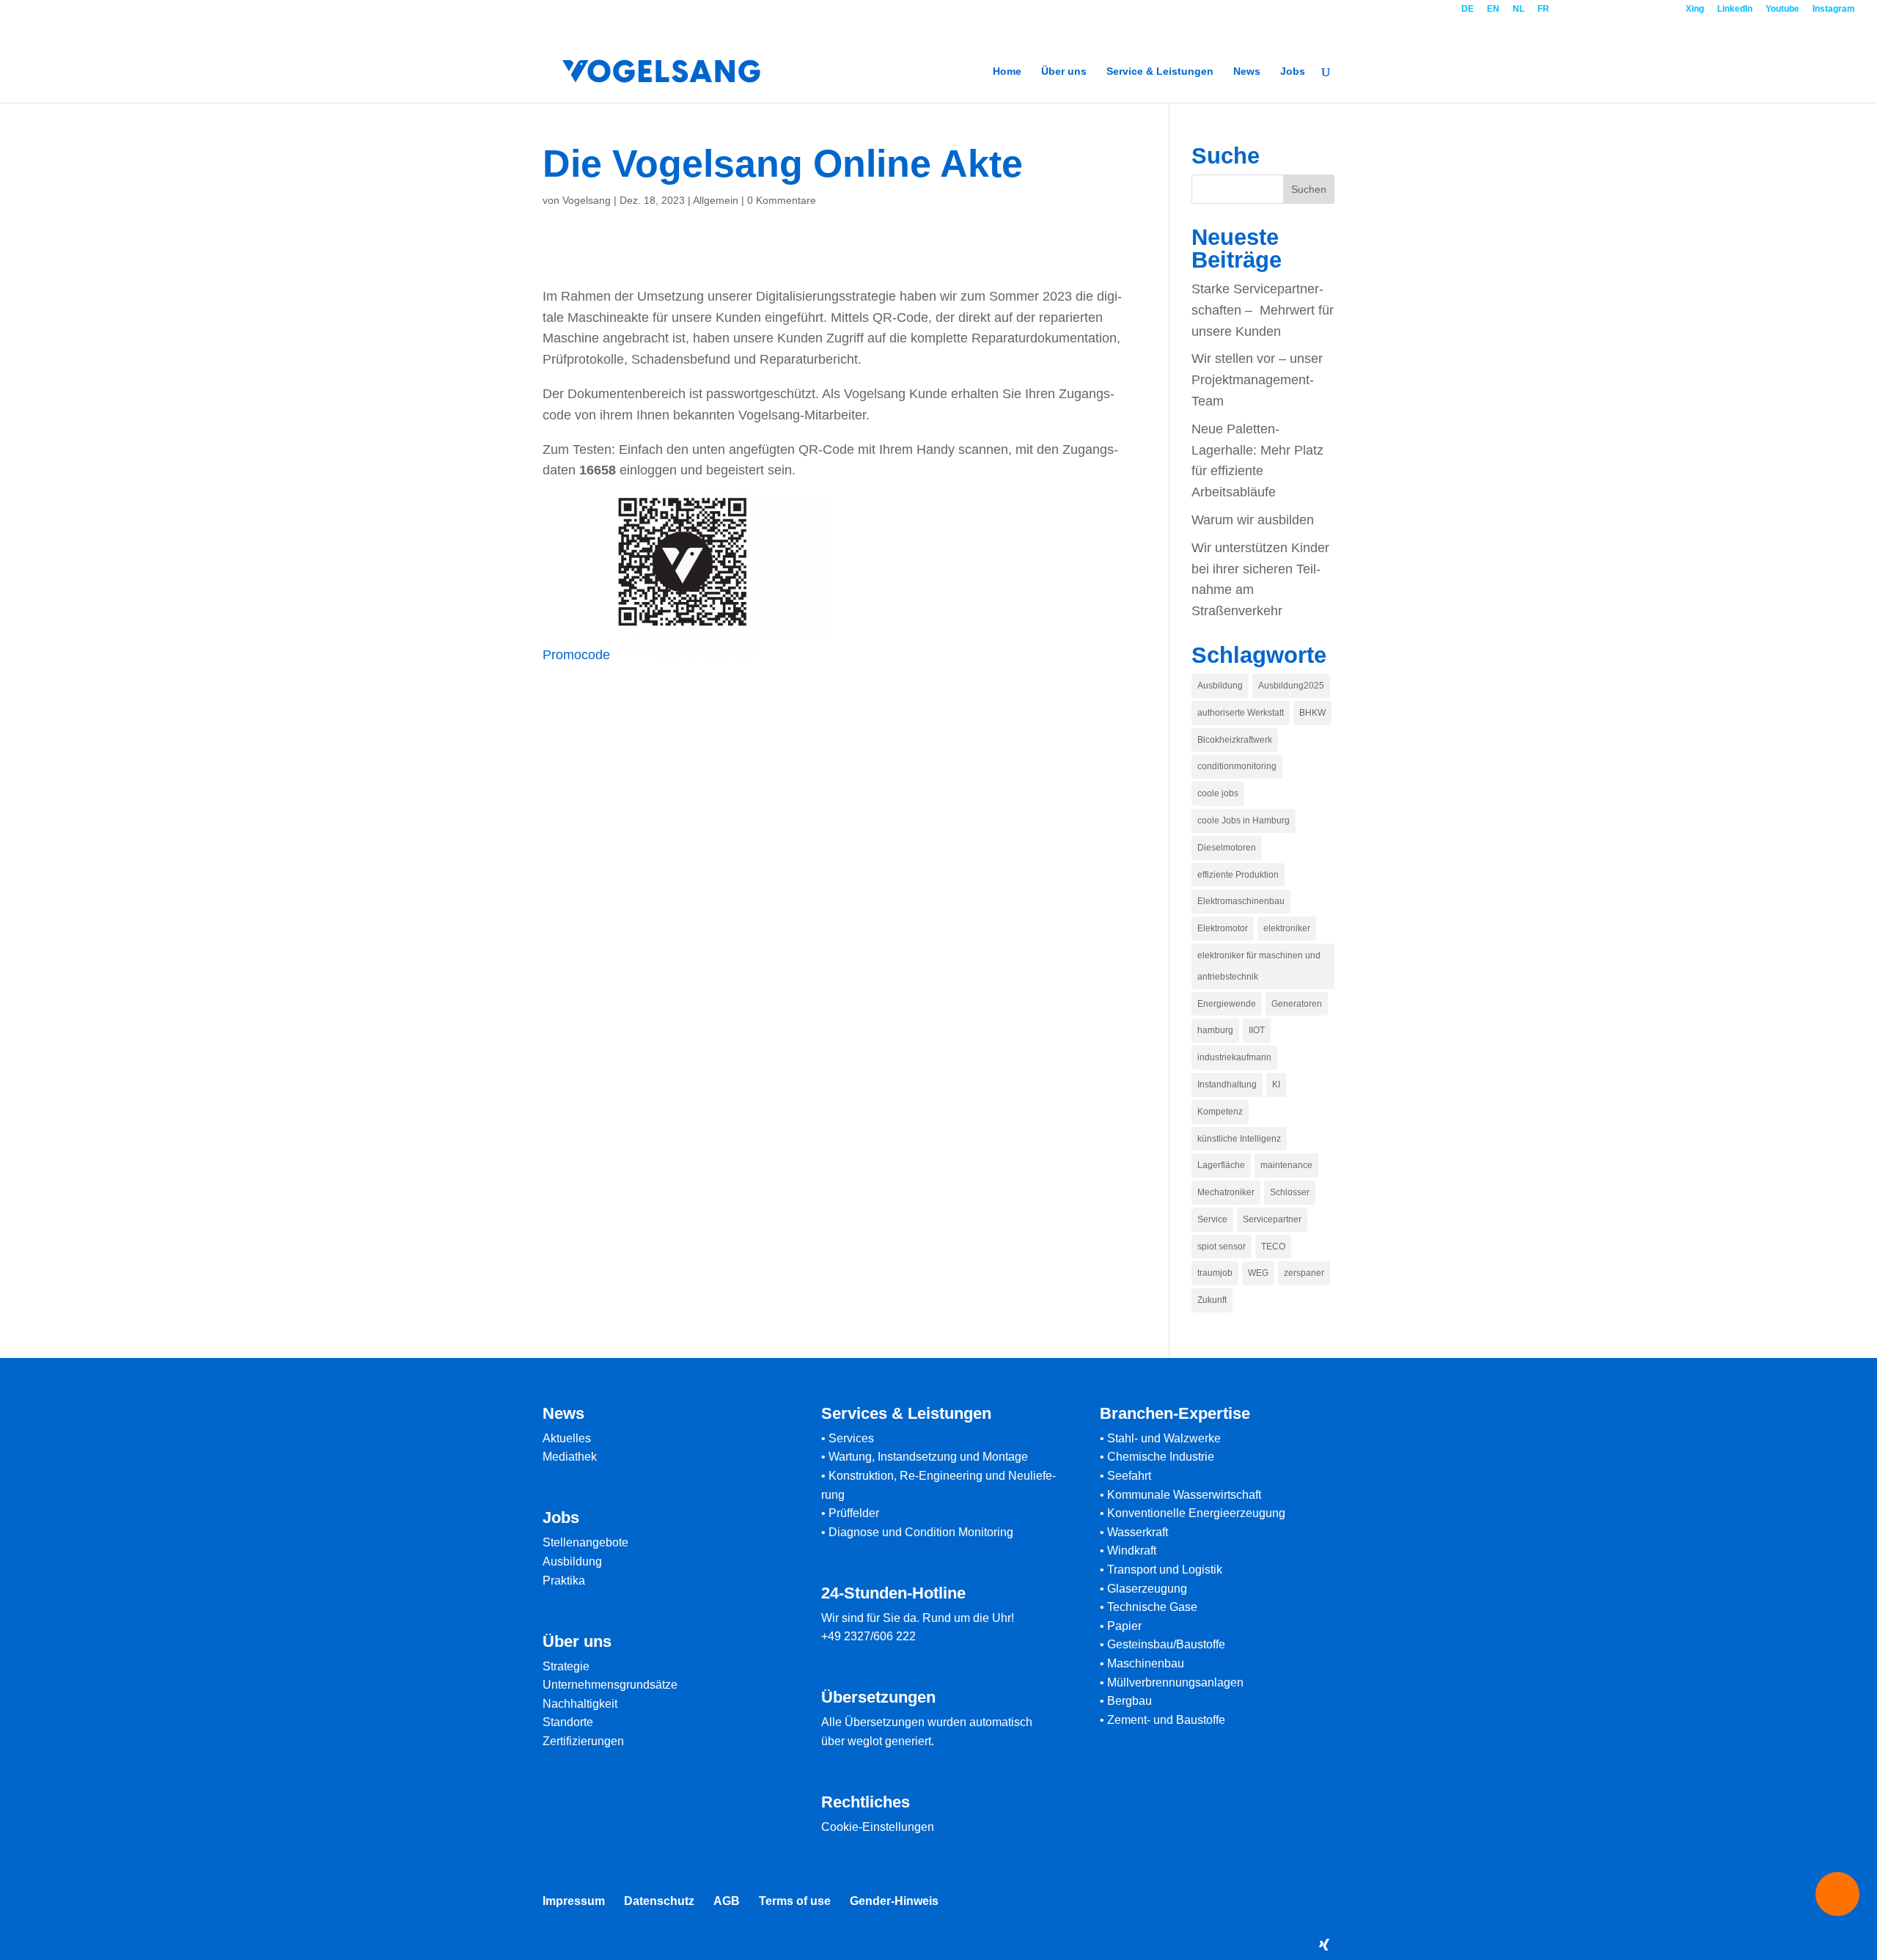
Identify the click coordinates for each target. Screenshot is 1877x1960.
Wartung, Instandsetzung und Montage (928, 1457)
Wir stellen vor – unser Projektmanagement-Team (1257, 380)
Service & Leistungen (1160, 71)
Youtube (1782, 9)
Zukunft (1212, 1300)
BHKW (1312, 713)
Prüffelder (854, 1513)
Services (851, 1438)
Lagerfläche (1221, 1165)
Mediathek (570, 1457)
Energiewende (1227, 1004)
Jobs (1293, 71)
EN (1493, 9)
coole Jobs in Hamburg (1244, 821)
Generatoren (1297, 1004)
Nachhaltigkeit (580, 1704)
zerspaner (1304, 1273)
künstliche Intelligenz (1239, 1139)
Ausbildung (1220, 686)
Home (1007, 71)
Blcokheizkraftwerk (1235, 740)
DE (1468, 9)
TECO (1273, 1247)
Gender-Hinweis (894, 1901)
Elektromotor (1223, 928)
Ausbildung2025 (1291, 686)
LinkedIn (1735, 9)
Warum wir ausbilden (1253, 520)
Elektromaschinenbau (1241, 901)
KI (1276, 1084)
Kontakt (1618, 9)
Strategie (566, 1666)
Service (1212, 1219)
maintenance (1286, 1165)
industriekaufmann (1234, 1057)
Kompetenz (1220, 1112)
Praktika (564, 1581)
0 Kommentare (782, 200)
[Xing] (1324, 1945)
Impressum (574, 1901)
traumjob (1215, 1273)
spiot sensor (1222, 1247)
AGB (727, 1901)
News (1247, 71)
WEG (1258, 1273)
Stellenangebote (585, 1542)
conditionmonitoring (1237, 766)
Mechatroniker (1226, 1192)
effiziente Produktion (1238, 875)
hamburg (1215, 1030)
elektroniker (1287, 928)
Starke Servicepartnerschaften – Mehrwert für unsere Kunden (1263, 310)
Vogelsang (587, 200)
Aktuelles (567, 1438)
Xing (1695, 9)
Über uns (1064, 71)
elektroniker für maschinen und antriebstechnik (1259, 966)
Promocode (576, 655)
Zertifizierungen (583, 1741)
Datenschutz (659, 1901)
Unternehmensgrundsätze (610, 1685)
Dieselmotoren (1227, 848)
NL (1518, 9)
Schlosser (1290, 1192)
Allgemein (716, 200)
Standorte (568, 1722)
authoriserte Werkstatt (1241, 713)
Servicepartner (1272, 1219)
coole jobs (1218, 793)
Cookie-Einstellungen (878, 1827)
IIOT (1257, 1030)
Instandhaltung (1227, 1084)
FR (1543, 9)
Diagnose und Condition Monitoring (921, 1532)
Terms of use (795, 1901)
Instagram (1834, 9)
